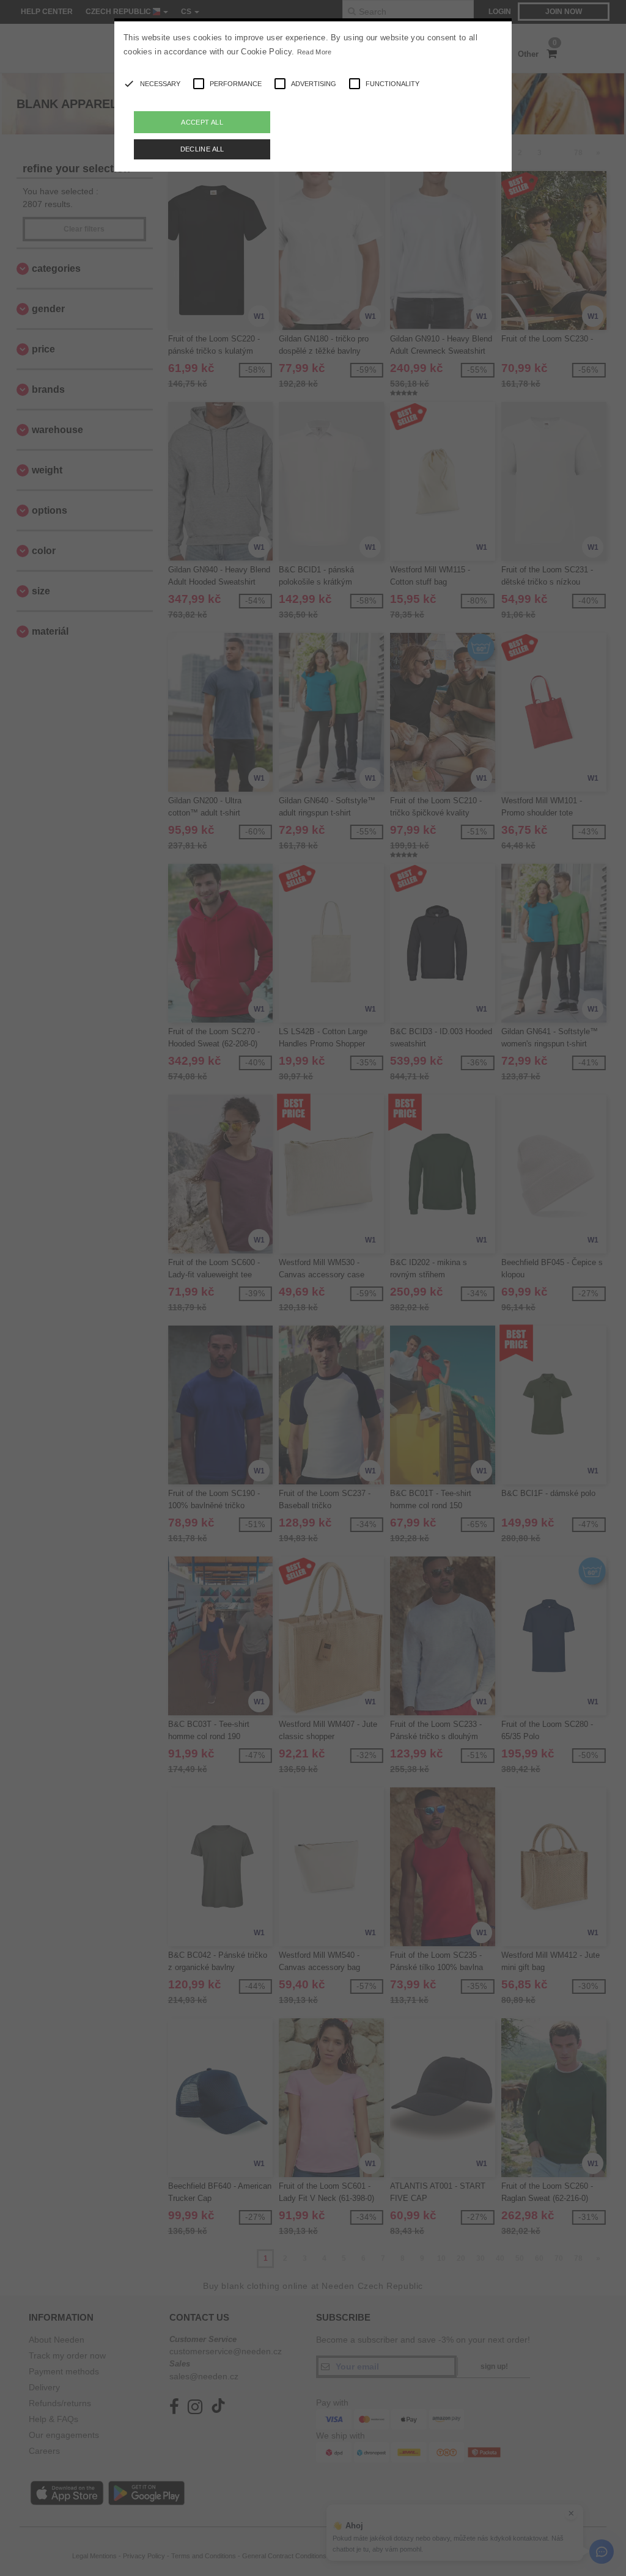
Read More (315, 52)
